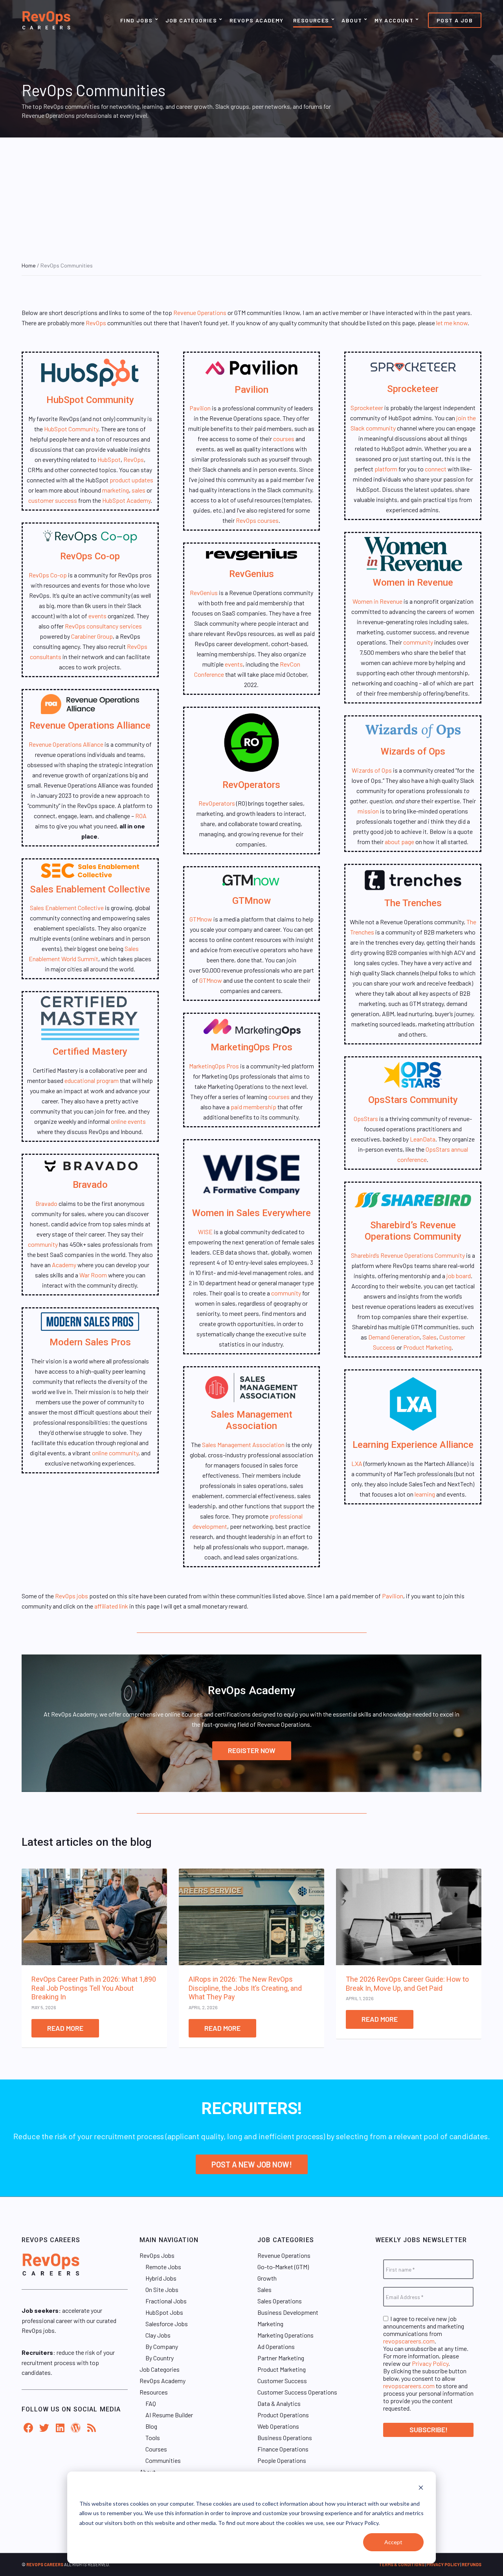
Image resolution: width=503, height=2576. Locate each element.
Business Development (288, 2312)
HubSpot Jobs (164, 2312)
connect (436, 469)
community (43, 1244)
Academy (64, 1265)
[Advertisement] (251, 196)
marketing (116, 490)
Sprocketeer (413, 389)
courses (284, 439)
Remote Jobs (163, 2267)
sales (139, 490)
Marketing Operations (285, 2335)
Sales (430, 1337)
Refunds (472, 2564)
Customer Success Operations (297, 2392)
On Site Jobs (162, 2289)
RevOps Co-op (90, 556)
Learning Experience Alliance (413, 1445)
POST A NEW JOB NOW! (252, 2164)
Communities (163, 2460)
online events (128, 1121)
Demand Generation (394, 1337)
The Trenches (413, 903)
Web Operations (278, 2426)
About (352, 20)
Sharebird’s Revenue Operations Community (413, 1231)
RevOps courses (257, 520)
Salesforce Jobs (167, 2324)
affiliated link (111, 1606)
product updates (131, 480)
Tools (153, 2438)
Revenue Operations (200, 312)
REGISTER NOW (252, 1750)
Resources (311, 20)
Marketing (270, 2324)
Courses (156, 2449)
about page (399, 842)
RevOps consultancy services (103, 626)
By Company (162, 2346)
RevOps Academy (257, 20)
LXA (357, 1463)
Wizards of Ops (413, 751)
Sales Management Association (251, 1420)
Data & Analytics (279, 2403)
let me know (452, 323)
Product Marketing (427, 1347)
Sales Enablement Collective (90, 889)
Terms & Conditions (402, 2564)
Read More (65, 2028)
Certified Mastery (90, 1052)
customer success (53, 500)
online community (115, 1453)
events (97, 616)
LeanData (423, 1139)
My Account (394, 20)
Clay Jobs (158, 2335)
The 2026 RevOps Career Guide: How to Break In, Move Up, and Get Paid (407, 1984)
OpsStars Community (413, 1100)
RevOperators (251, 785)
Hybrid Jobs (161, 2278)
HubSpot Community (90, 400)
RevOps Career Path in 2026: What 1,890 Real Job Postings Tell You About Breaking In (94, 1988)
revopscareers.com (409, 2341)
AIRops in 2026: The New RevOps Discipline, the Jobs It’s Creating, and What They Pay (245, 1988)
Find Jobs (137, 20)
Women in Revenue (413, 583)
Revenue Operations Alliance (90, 726)
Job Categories (191, 20)
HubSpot (109, 459)
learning (425, 1494)
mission (368, 811)
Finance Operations (283, 2449)
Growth (267, 2278)
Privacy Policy (430, 2363)
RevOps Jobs (157, 2255)
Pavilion (251, 390)
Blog (151, 2426)
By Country (160, 2358)
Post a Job (455, 20)
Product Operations (283, 2415)
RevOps (96, 323)
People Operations (282, 2460)
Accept (393, 2542)
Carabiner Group (92, 636)
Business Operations (285, 2438)
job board (459, 1276)
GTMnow (251, 901)
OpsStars (366, 1119)
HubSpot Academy (126, 500)
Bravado (90, 1185)
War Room (93, 1275)
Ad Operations (276, 2346)
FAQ (151, 2403)
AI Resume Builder (169, 2415)
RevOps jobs (72, 1596)
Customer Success (282, 2381)
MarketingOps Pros (251, 1047)
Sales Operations (280, 2301)
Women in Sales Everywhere (251, 1213)
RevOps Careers (45, 2564)
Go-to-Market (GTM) (283, 2267)
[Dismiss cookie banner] (421, 2489)
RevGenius (251, 574)
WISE (205, 1232)
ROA (141, 816)
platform (386, 469)
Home (29, 265)
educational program (92, 1080)
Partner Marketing (281, 2358)
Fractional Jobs (166, 2301)
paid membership (253, 1107)
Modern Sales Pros (90, 1342)
